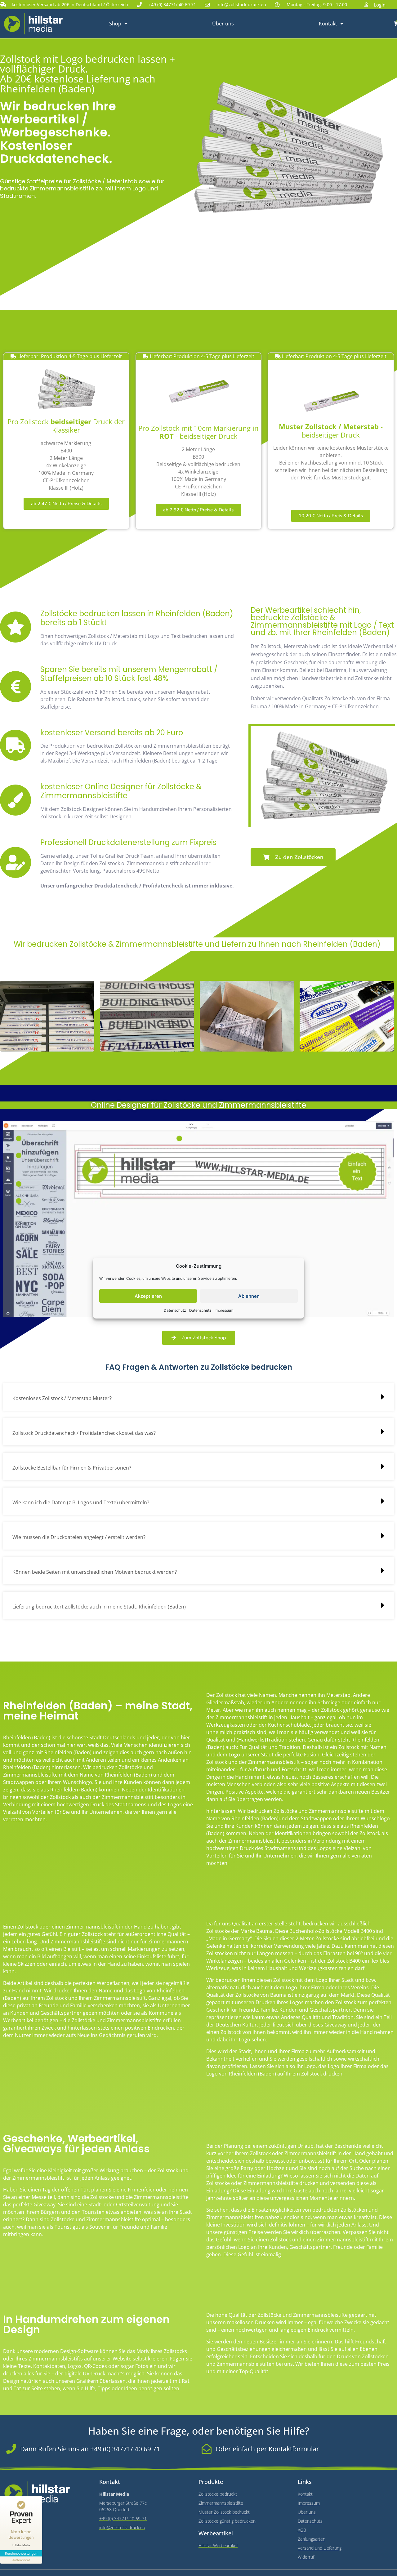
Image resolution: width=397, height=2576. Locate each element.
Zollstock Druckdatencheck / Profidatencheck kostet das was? (84, 1433)
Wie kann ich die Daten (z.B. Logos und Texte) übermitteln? (81, 1502)
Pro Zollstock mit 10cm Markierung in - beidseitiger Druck (198, 432)
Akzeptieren (148, 1296)
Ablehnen (249, 1296)
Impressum (224, 1310)
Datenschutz (175, 1310)
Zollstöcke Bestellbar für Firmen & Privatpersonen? (72, 1468)
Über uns (223, 24)
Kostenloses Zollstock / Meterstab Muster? (62, 1398)
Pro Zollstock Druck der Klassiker (66, 426)
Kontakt (328, 24)
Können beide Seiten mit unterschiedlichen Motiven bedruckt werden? (95, 1572)
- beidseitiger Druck (331, 431)
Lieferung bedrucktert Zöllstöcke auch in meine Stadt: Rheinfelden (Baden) (99, 1607)
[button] (198, 1397)
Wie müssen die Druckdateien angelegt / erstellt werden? (79, 1537)
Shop (115, 24)
